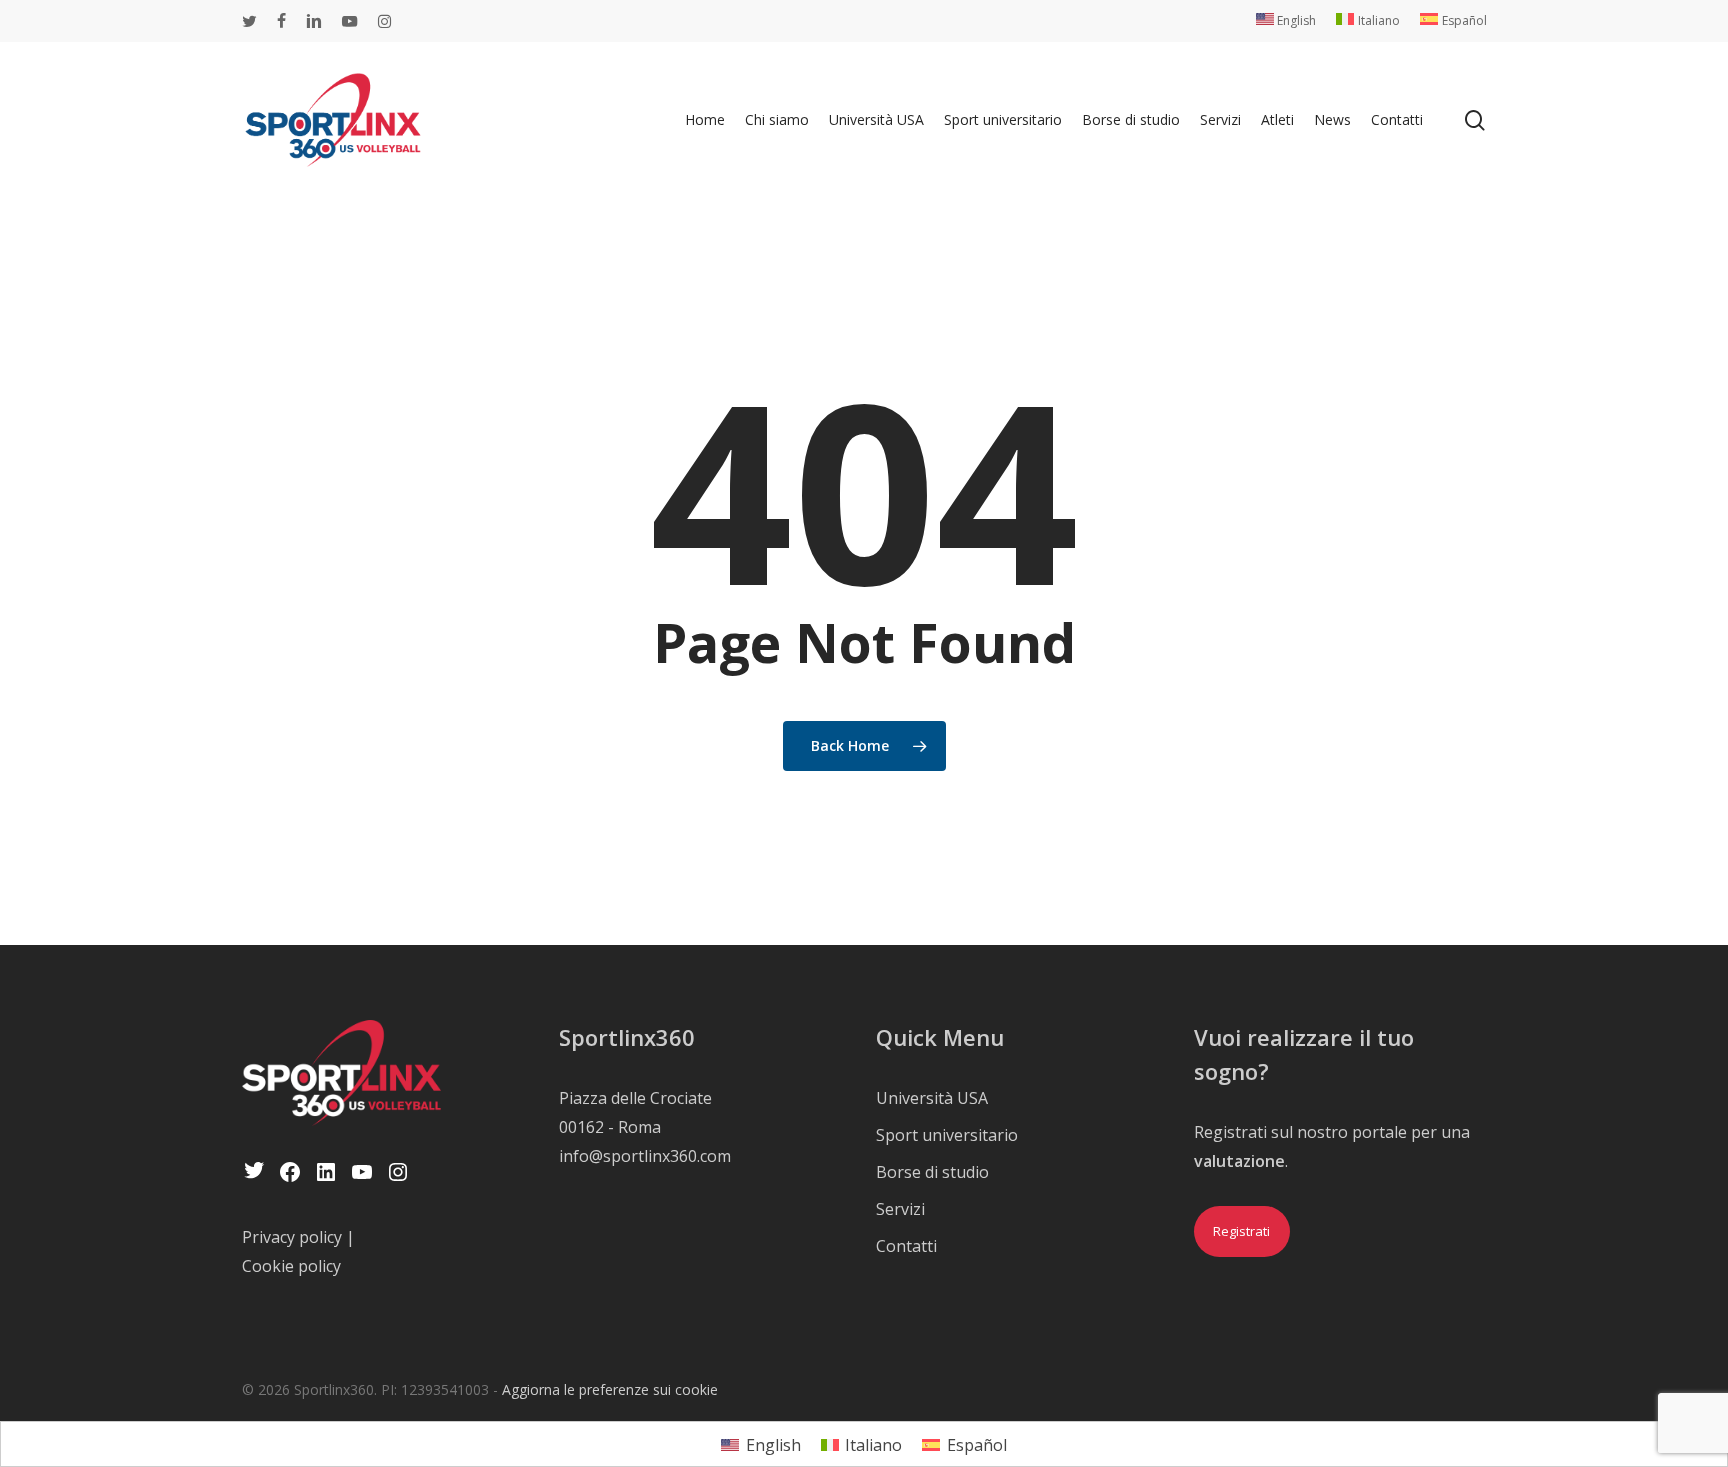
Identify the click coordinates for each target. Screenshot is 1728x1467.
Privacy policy (292, 1237)
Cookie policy (291, 1266)
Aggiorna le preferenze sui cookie (610, 1389)
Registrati (1241, 1231)
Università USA (932, 1098)
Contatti (906, 1246)
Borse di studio (932, 1172)
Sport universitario (947, 1135)
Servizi (900, 1209)
